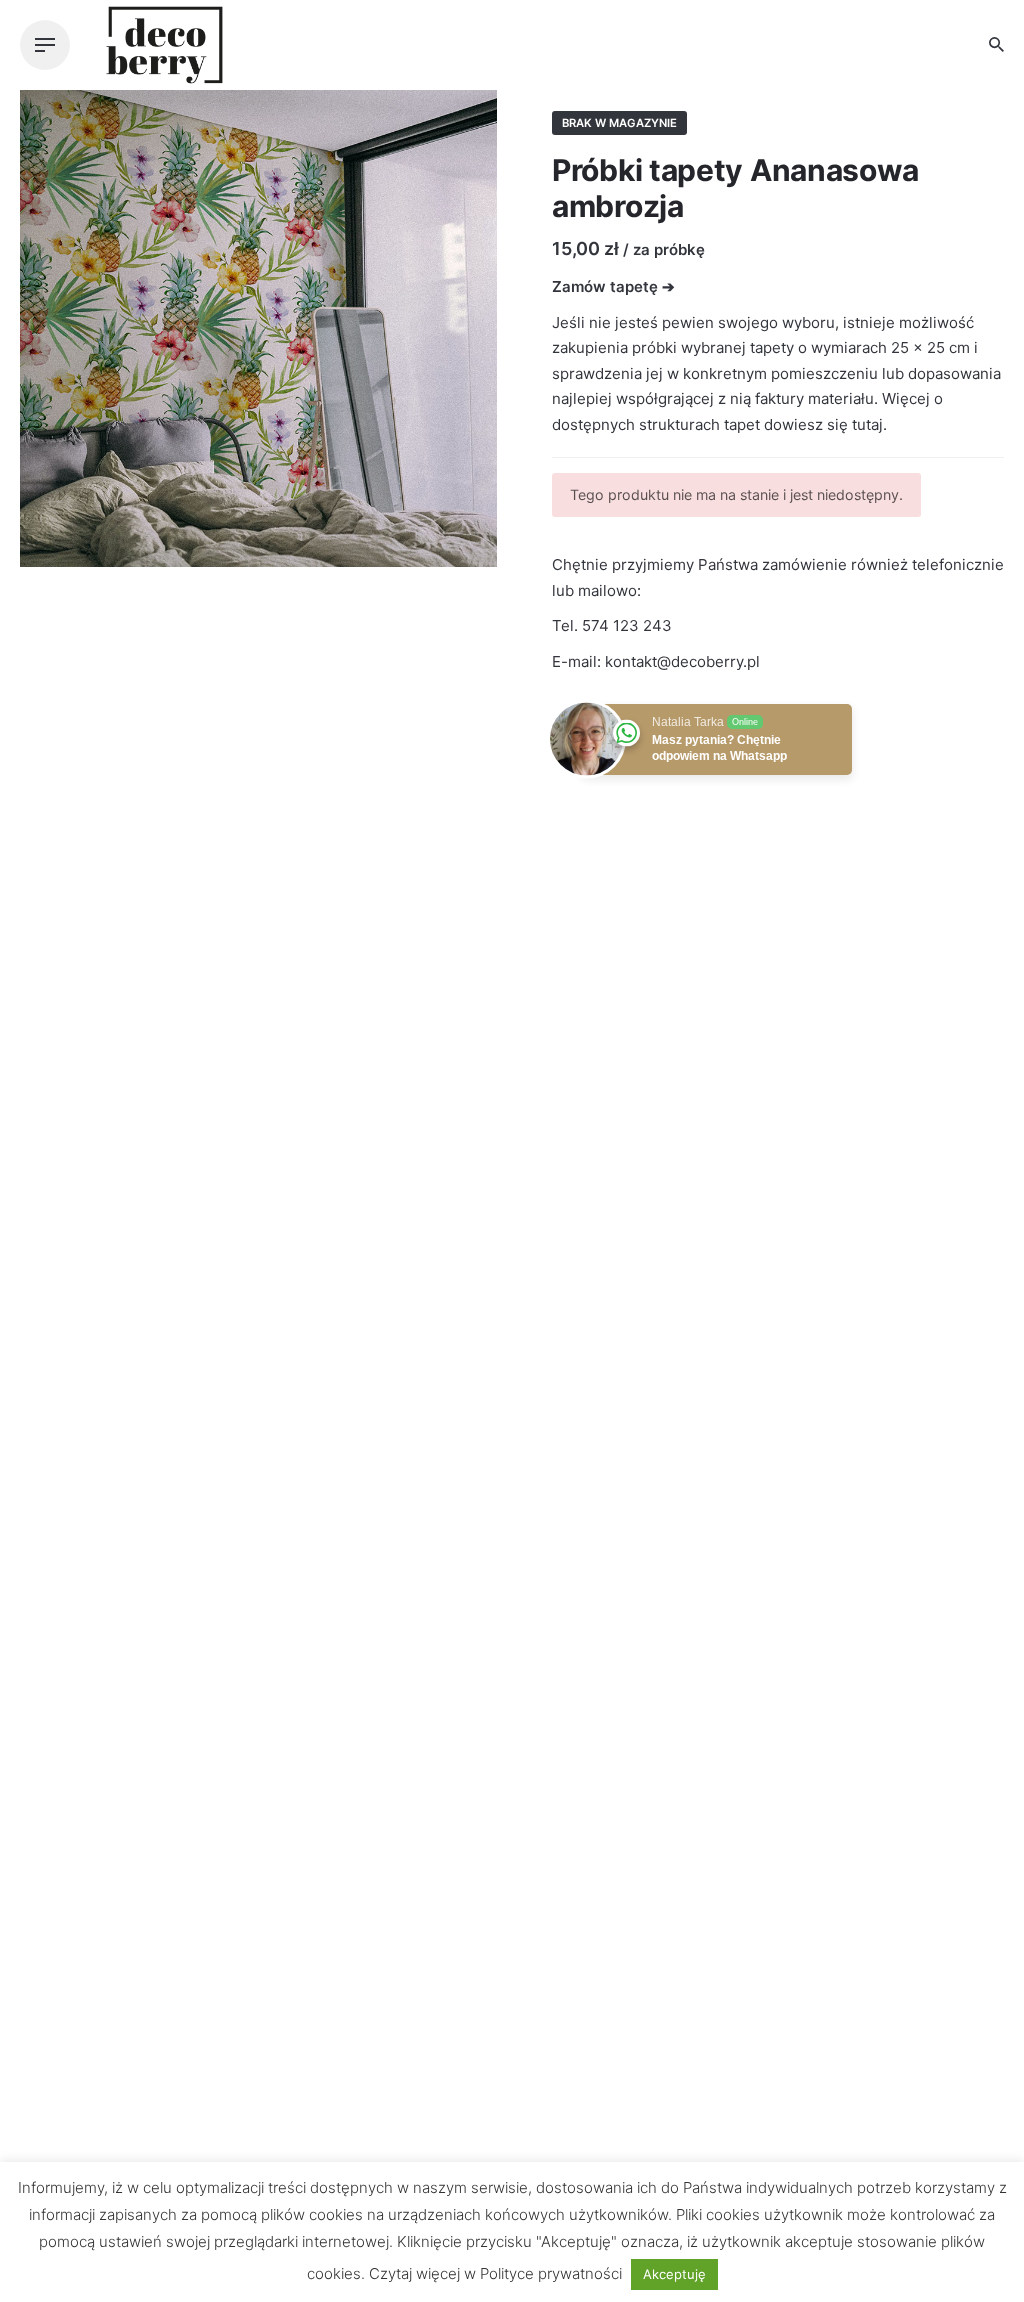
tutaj (867, 424)
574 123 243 (627, 625)
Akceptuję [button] (674, 2274)
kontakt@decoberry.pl (682, 661)
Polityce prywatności (551, 2273)
